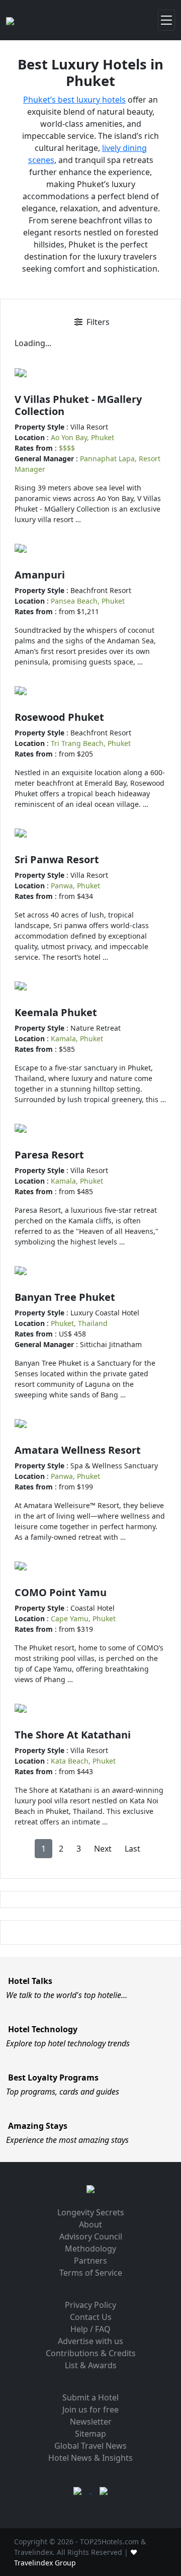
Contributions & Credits (91, 2353)
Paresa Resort (49, 1155)
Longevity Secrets (91, 2212)
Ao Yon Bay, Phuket (82, 437)
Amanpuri (40, 575)
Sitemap (90, 2434)
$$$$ (67, 448)
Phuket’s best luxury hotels (74, 100)
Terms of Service (91, 2273)
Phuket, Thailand (79, 1323)
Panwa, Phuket (75, 886)
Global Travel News (90, 2446)
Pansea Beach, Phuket (88, 601)
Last (132, 1849)
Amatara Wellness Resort (78, 1450)
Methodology (90, 2249)
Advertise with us (90, 2341)
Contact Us (91, 2317)
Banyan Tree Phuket (65, 1297)
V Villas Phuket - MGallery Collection (78, 405)
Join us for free (90, 2409)
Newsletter (91, 2422)
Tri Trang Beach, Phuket (91, 743)
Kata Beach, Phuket (83, 1761)
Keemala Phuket (56, 1012)
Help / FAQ (90, 2329)
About (90, 2224)
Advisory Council (91, 2236)
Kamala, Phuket (77, 1038)
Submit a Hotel (90, 2397)
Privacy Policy (90, 2305)
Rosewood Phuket (59, 717)
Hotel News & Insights (90, 2458)
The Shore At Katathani (73, 1735)
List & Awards (91, 2365)
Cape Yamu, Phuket (83, 1618)
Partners (90, 2261)
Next (103, 1849)
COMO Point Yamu (61, 1592)
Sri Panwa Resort (57, 859)
